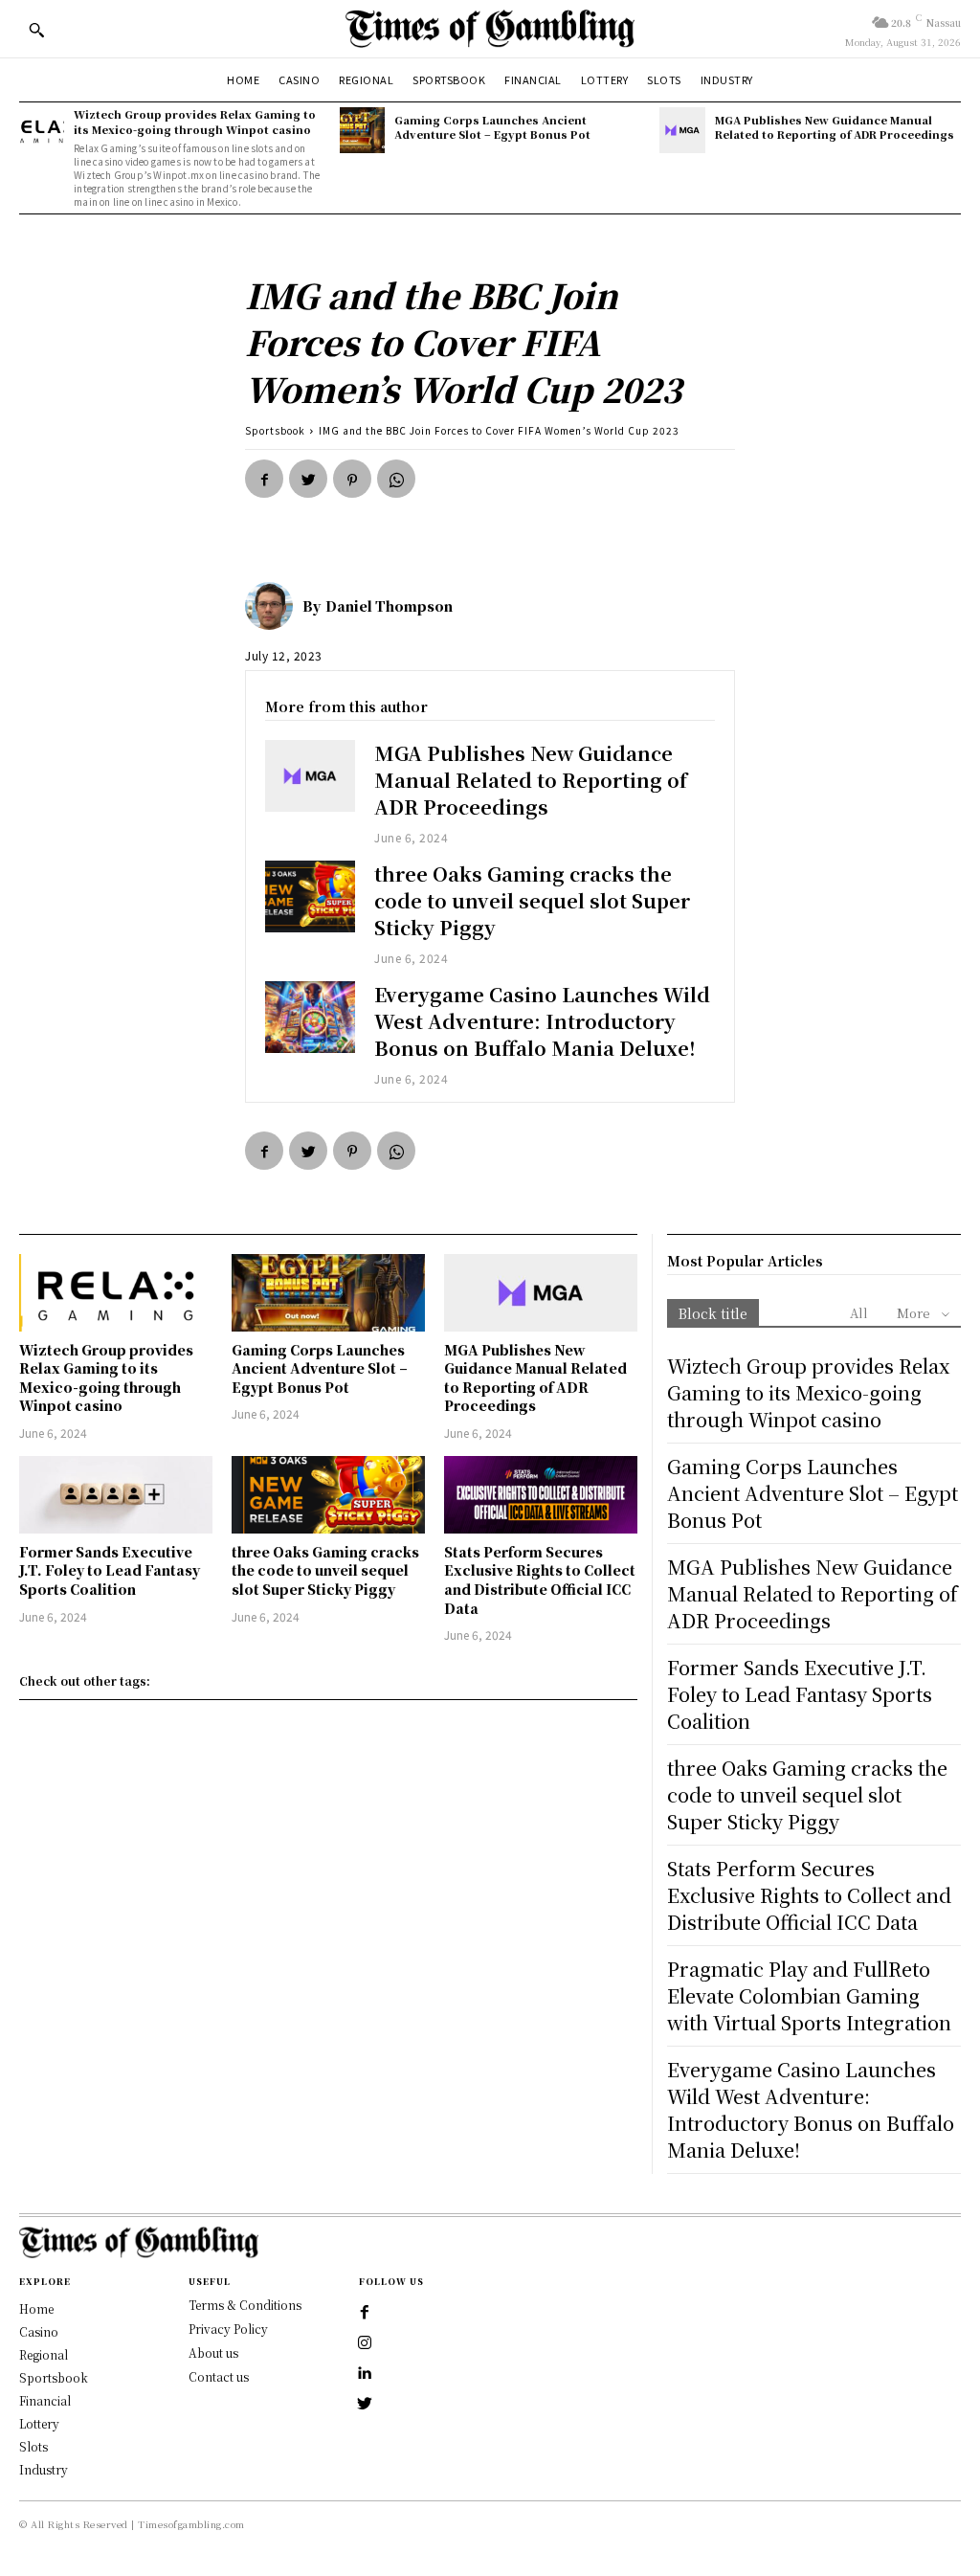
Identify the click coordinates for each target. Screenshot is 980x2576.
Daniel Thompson (389, 606)
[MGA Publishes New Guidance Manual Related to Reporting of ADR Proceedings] (682, 130)
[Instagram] (365, 2343)
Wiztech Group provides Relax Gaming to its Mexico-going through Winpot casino (195, 121)
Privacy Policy (228, 2329)
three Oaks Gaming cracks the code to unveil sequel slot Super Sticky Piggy (532, 900)
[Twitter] (308, 479)
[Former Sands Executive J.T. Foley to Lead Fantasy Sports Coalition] (116, 1495)
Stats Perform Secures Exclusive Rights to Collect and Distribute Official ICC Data (540, 1580)
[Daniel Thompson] (274, 606)
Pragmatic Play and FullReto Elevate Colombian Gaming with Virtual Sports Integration (809, 1995)
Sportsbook (275, 430)
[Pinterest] (352, 479)
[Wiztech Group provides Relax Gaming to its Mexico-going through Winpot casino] (42, 130)
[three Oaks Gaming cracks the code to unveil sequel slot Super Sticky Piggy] (310, 896)
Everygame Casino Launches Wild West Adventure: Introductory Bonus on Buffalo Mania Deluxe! (542, 1021)
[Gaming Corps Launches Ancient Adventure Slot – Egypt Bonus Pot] (362, 130)
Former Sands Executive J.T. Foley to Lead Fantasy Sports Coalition (110, 1570)
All (859, 1313)
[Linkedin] (365, 2374)
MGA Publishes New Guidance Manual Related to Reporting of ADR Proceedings (835, 127)
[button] (36, 30)
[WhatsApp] (396, 479)
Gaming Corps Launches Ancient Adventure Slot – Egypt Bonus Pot (492, 127)
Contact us (219, 2376)
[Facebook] (264, 479)
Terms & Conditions (245, 2305)
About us (213, 2352)
